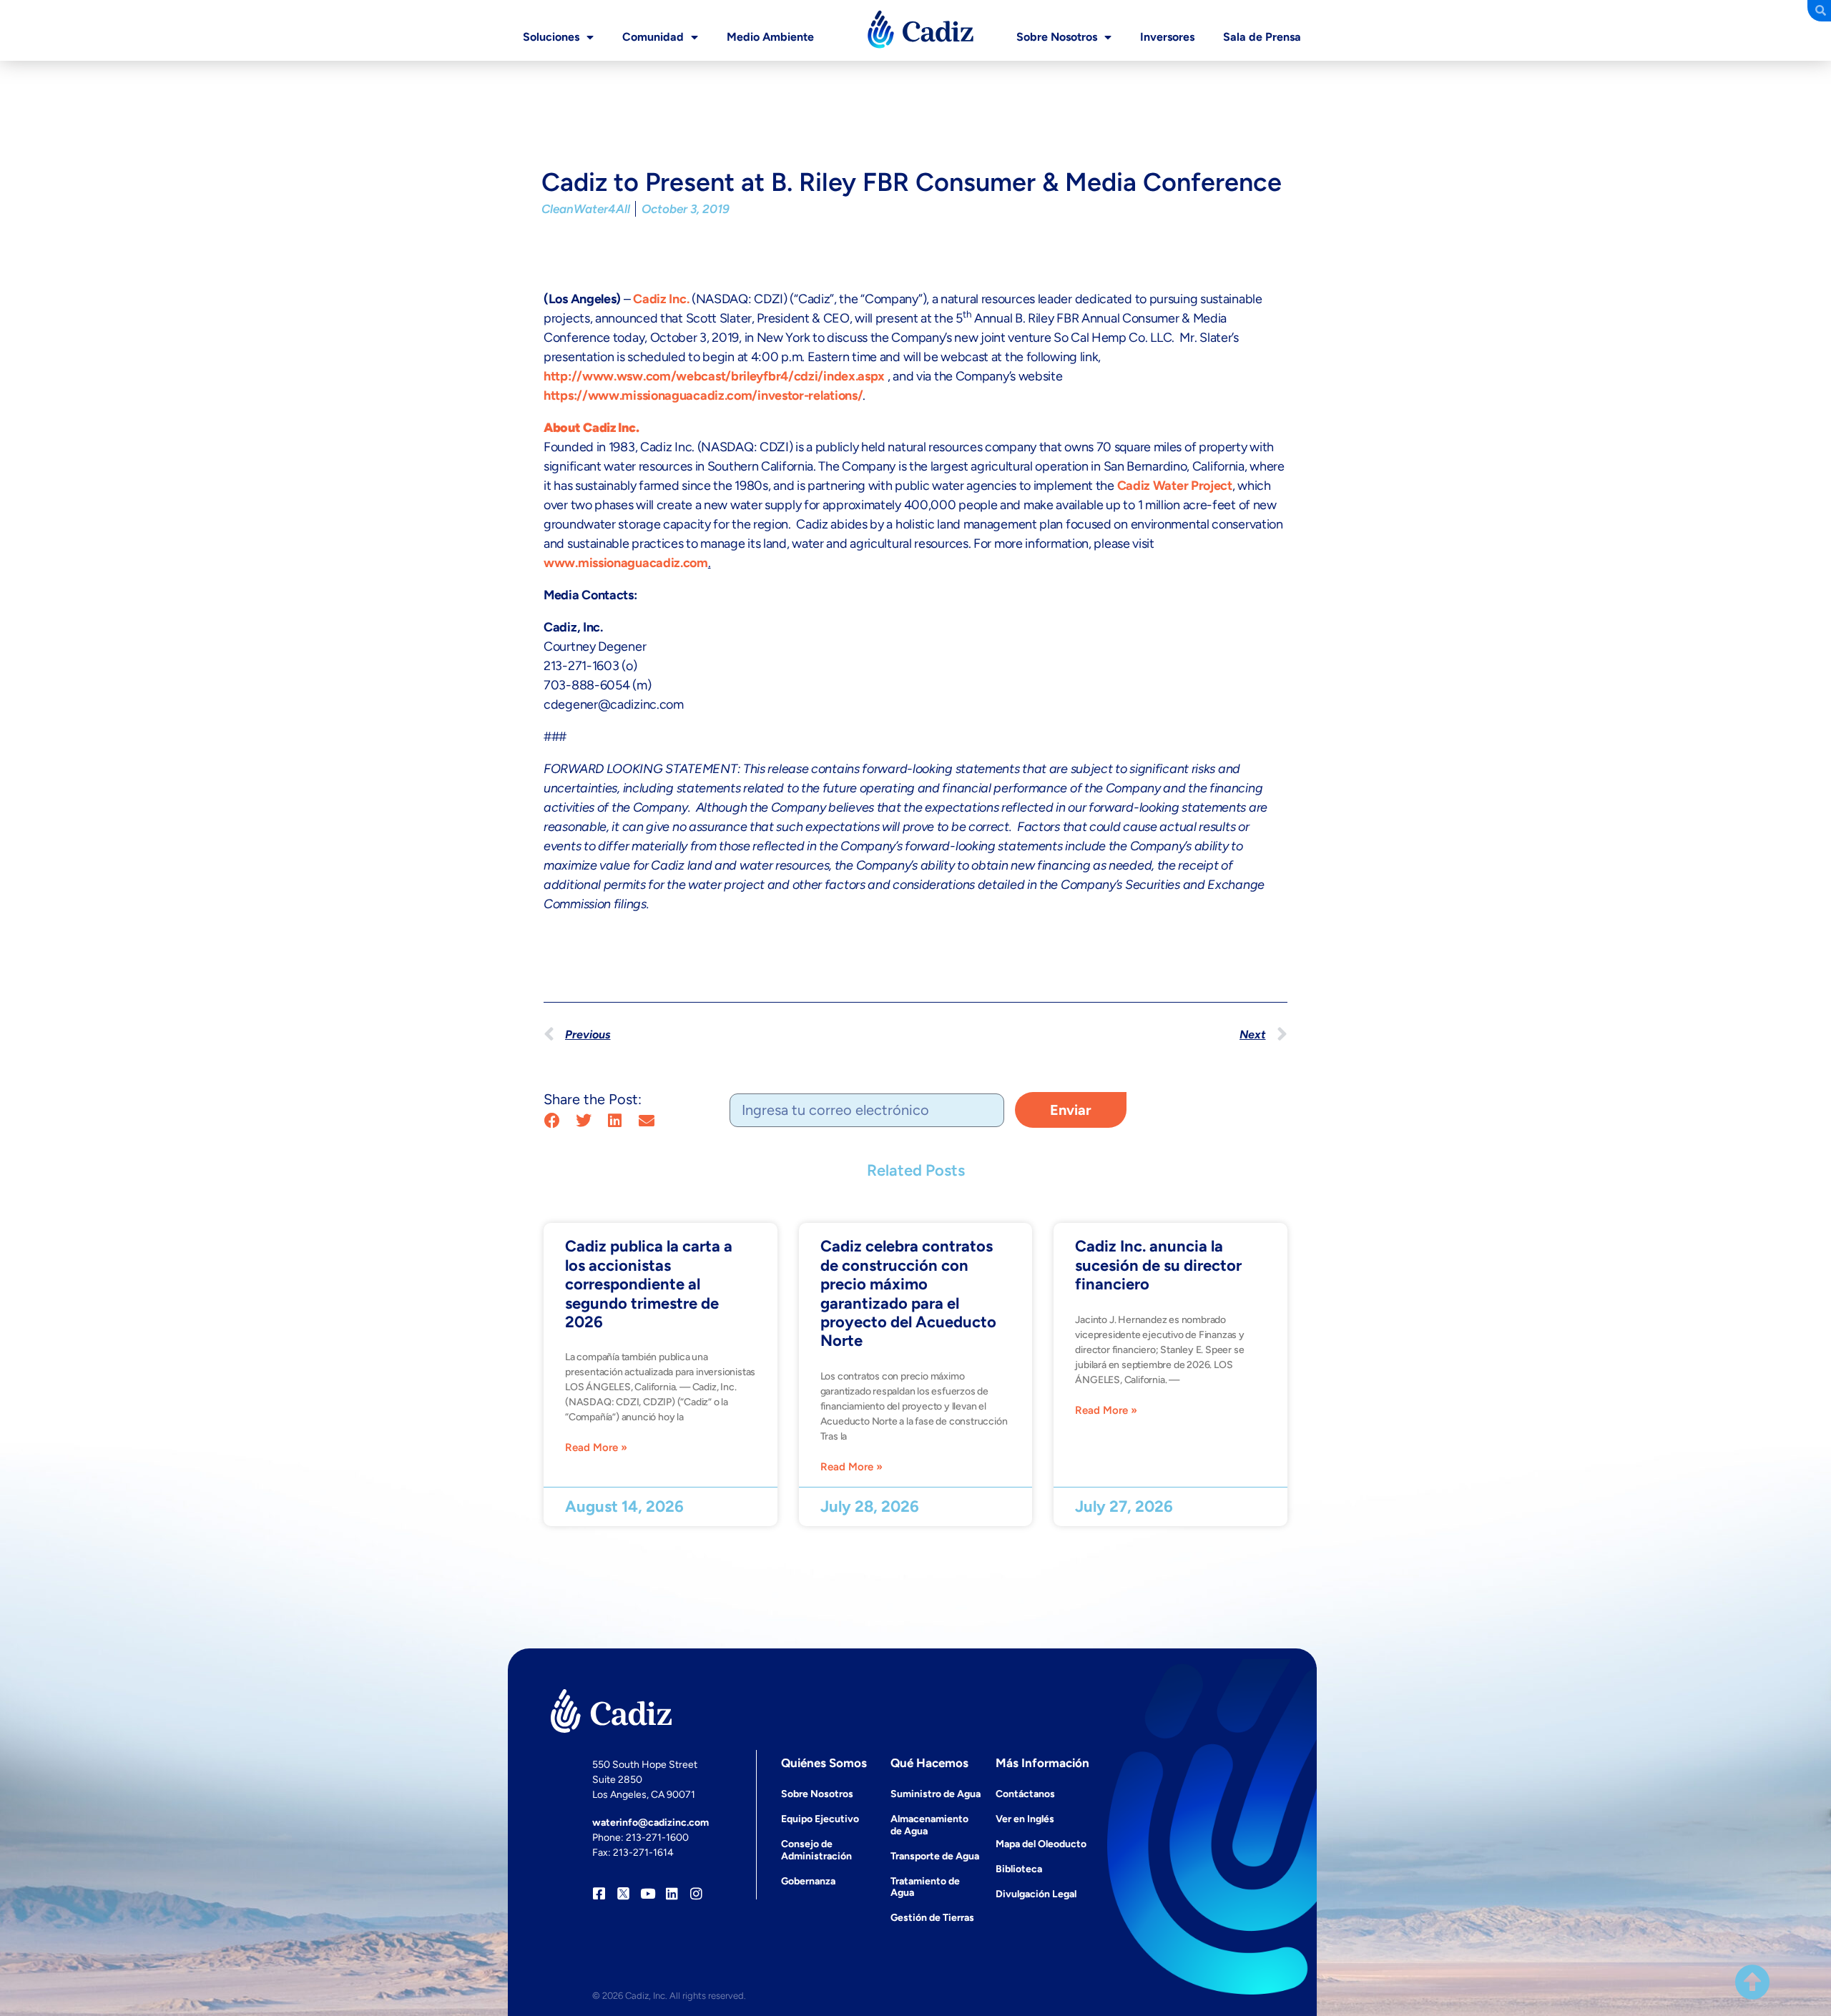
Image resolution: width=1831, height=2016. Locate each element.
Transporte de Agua (935, 1856)
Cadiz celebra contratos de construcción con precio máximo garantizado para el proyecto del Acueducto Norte (908, 1293)
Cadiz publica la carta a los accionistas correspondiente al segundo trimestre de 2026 (649, 1284)
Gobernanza (808, 1881)
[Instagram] (696, 1893)
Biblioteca (1019, 1869)
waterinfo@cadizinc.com (651, 1823)
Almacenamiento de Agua (929, 1825)
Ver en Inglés (1025, 1819)
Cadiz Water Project (1175, 486)
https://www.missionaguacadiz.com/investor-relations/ (703, 395)
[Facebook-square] (599, 1893)
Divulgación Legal (1036, 1894)
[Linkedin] (672, 1893)
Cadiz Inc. (661, 299)
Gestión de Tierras (932, 1918)
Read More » (596, 1448)
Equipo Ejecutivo (820, 1819)
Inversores (1167, 37)
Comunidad (653, 37)
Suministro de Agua (936, 1794)
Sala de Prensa (1262, 37)
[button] (552, 1121)
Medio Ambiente (770, 37)
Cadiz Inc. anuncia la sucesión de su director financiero (1158, 1265)
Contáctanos (1025, 1794)
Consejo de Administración (816, 1850)
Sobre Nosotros (1057, 37)
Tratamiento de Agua (925, 1887)
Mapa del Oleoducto (1041, 1844)
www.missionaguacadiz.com (626, 563)
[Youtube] (648, 1893)
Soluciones (551, 37)
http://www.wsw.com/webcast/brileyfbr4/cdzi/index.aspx (714, 376)
